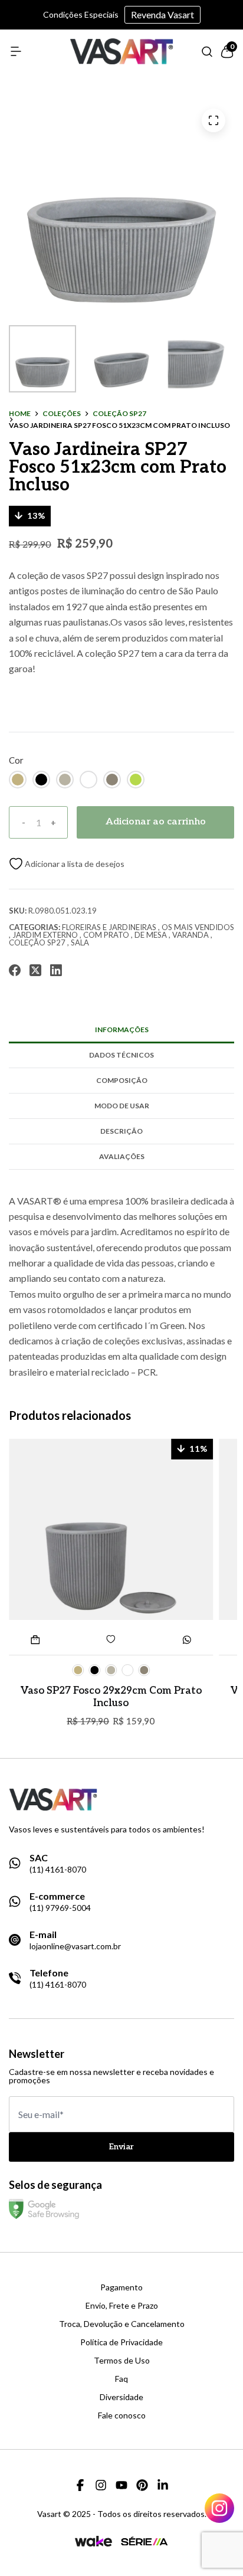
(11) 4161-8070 (58, 1870)
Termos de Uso (122, 2361)
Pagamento (121, 2287)
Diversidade (121, 2397)
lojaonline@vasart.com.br (75, 1946)
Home (20, 414)
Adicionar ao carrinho (156, 822)
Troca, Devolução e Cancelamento (122, 2324)
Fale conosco (122, 2415)
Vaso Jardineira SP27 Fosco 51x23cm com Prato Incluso (119, 425)
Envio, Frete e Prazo (122, 2306)
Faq (121, 2379)
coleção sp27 (119, 414)
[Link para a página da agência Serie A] (145, 2541)
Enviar (121, 2147)
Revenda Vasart (162, 14)
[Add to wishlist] (67, 864)
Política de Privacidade (121, 2342)
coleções (62, 414)
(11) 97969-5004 (60, 1908)
